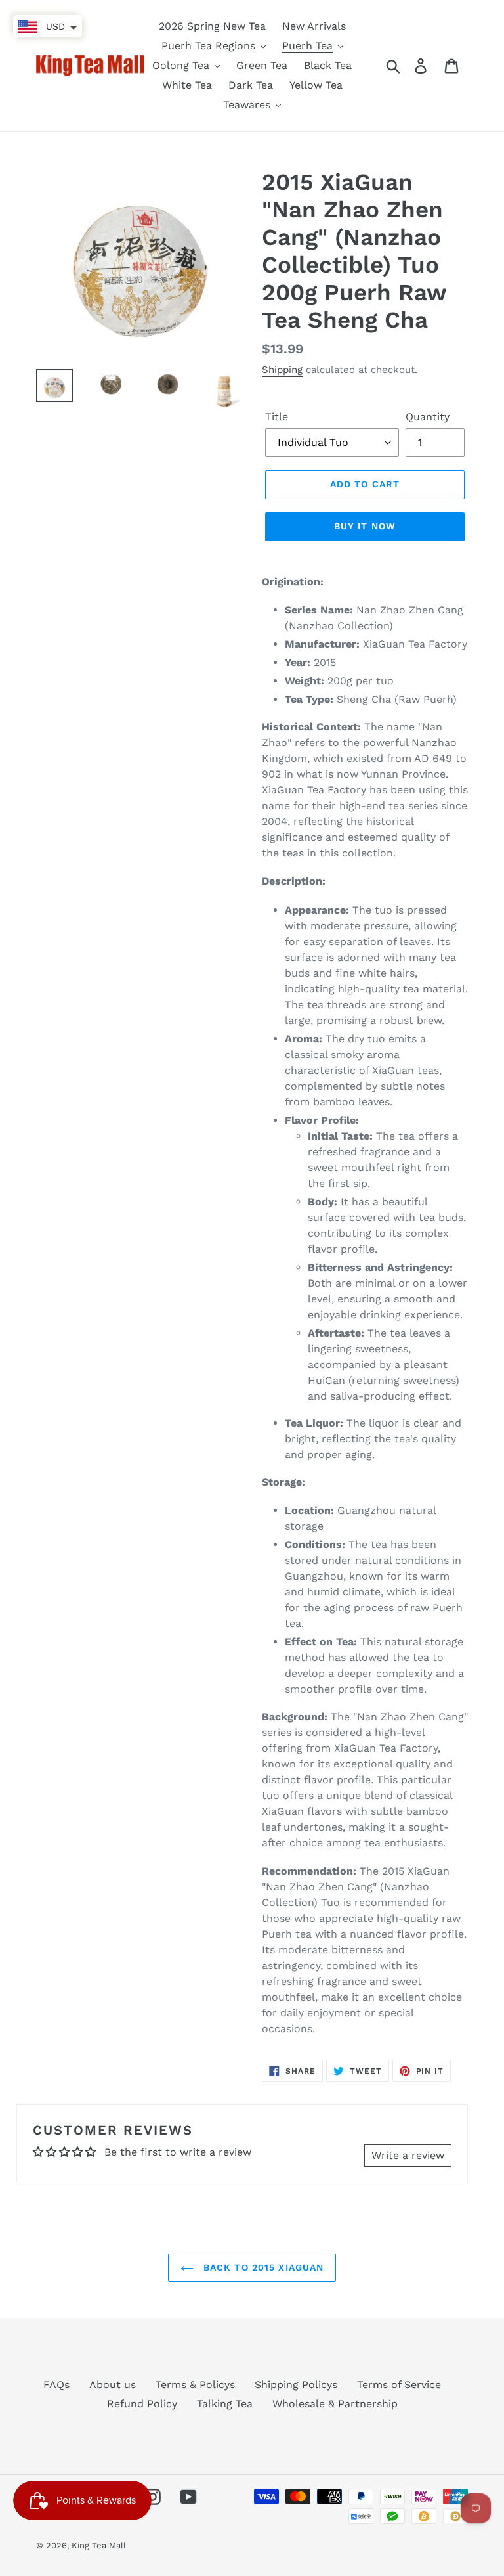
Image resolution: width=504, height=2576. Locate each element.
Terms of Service (399, 2385)
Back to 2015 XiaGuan (262, 2267)
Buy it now (365, 526)
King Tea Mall (99, 2545)
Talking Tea (225, 2404)
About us (113, 2385)
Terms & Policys (195, 2385)
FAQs (56, 2385)
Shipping (282, 370)
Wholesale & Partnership (335, 2404)
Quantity (428, 417)
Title (277, 417)
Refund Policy (142, 2404)
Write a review (408, 2155)
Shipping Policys (296, 2385)
